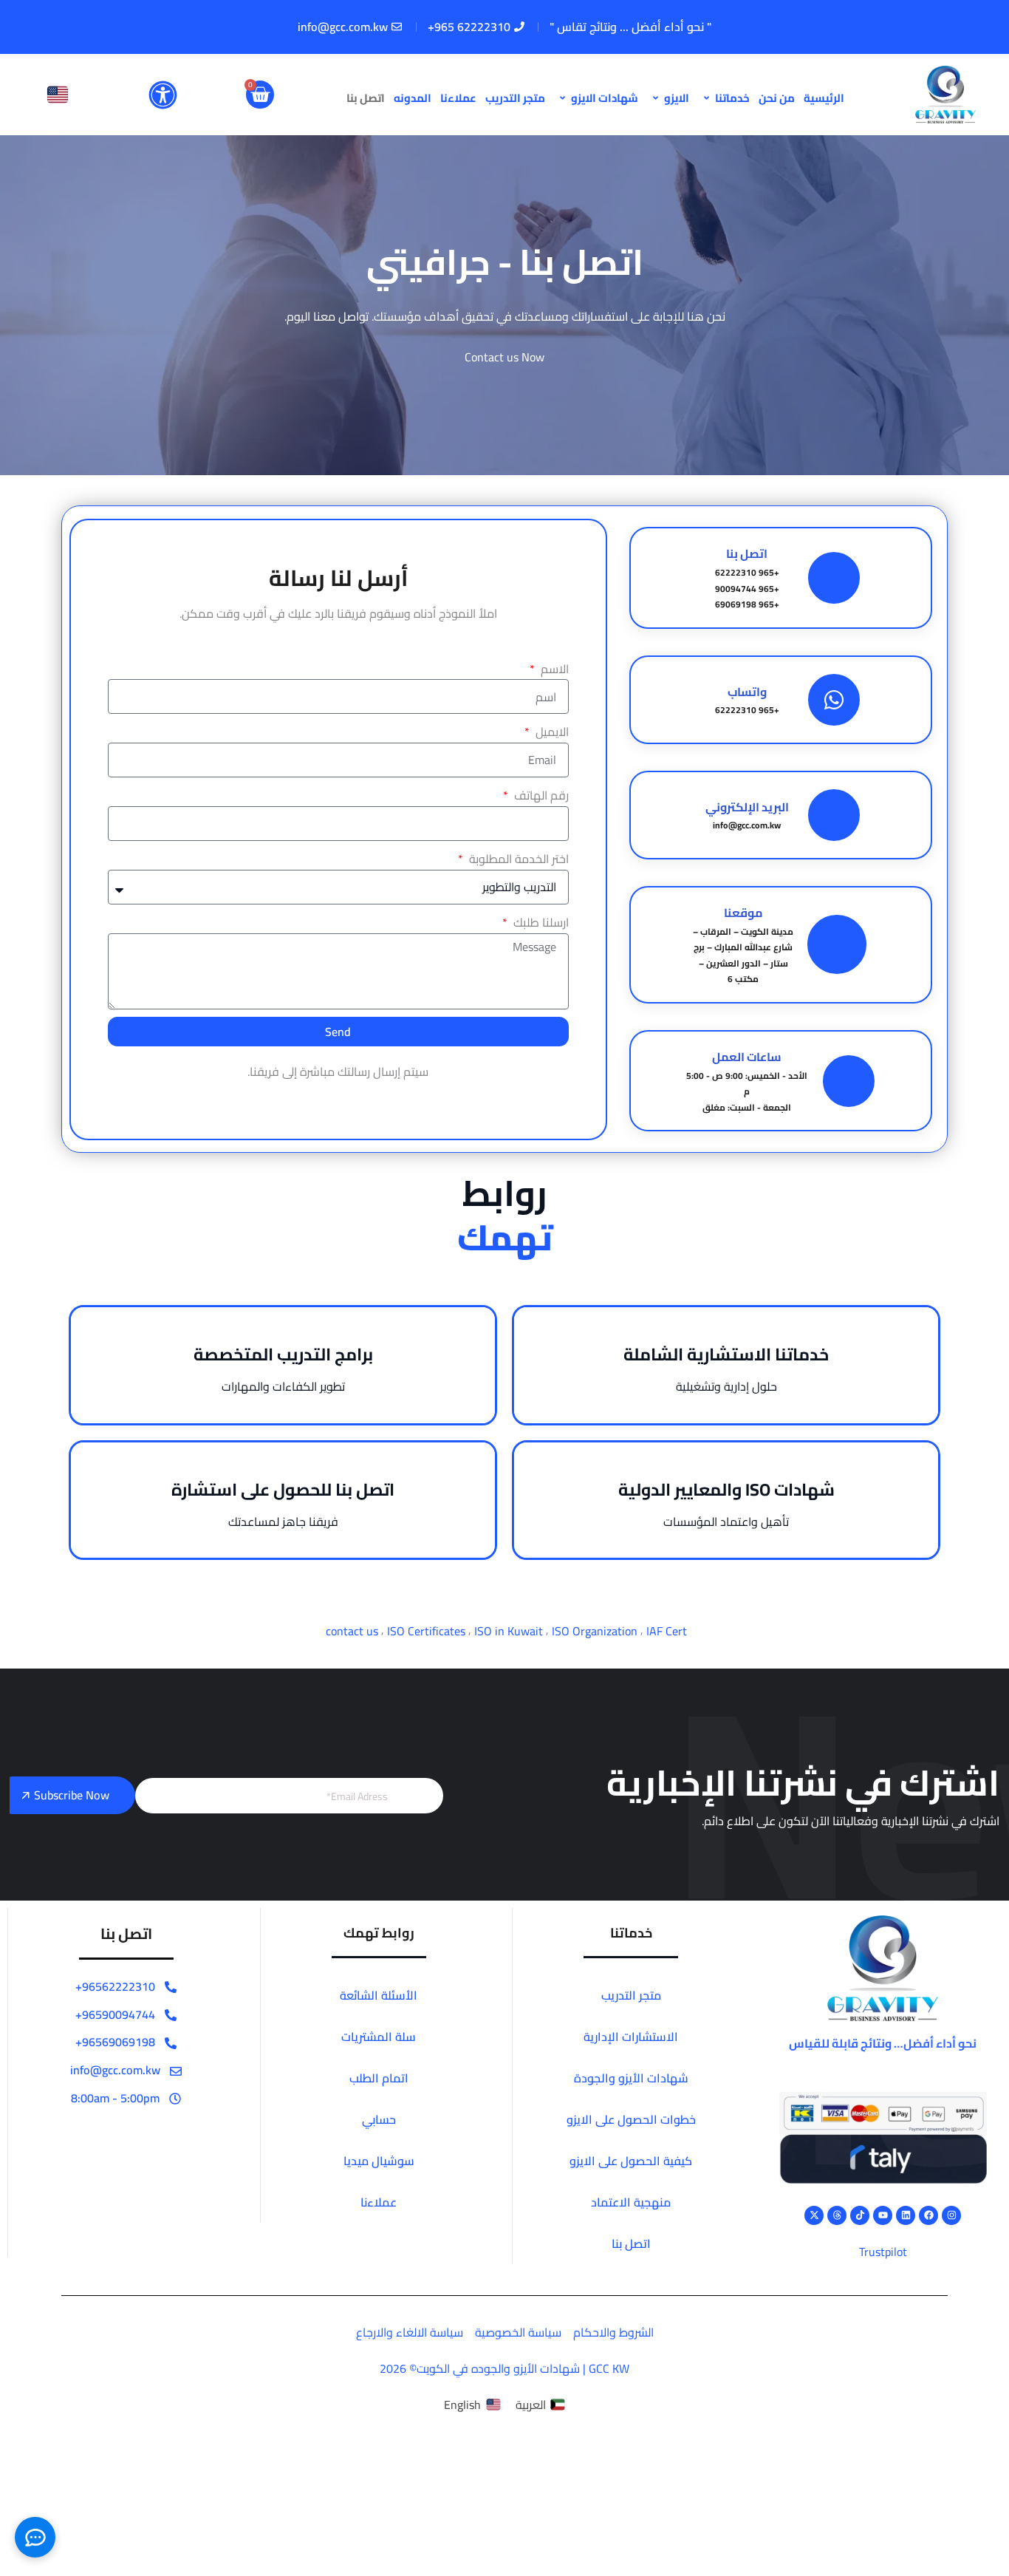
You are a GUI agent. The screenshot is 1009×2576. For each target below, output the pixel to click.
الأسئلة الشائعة (379, 1995)
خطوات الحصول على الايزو (631, 2119)
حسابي (379, 2119)
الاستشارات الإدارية (631, 2037)
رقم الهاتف (540, 795)
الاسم (553, 669)
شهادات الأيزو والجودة (631, 2078)
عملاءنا (458, 98)
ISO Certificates (426, 1631)
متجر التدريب (515, 98)
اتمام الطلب (379, 2078)
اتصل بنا (366, 98)
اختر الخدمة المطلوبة (517, 859)
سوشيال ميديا (379, 2161)
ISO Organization (595, 1631)
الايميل (550, 732)
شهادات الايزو (605, 98)
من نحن (777, 98)
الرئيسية (824, 98)
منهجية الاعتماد (631, 2202)
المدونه (413, 98)
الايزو (677, 98)
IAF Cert (667, 1631)
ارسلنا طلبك (539, 923)
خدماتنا (732, 98)
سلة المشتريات (379, 2037)
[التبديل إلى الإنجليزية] (58, 95)
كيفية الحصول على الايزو (631, 2161)
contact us (352, 1631)
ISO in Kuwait (509, 1631)
